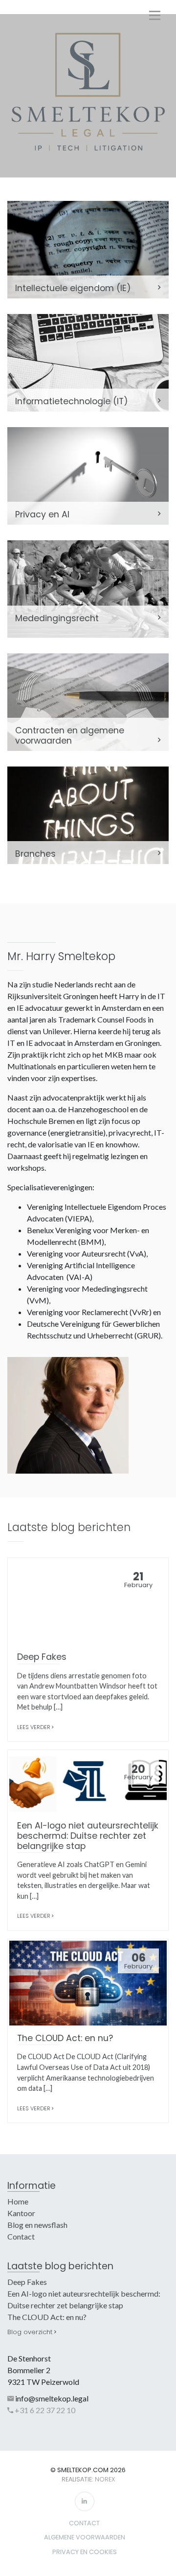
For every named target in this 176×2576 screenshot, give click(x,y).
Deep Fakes (27, 2282)
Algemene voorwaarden (85, 2537)
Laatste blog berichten (60, 2266)
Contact (21, 2236)
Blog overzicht (31, 2332)
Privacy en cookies (85, 2552)
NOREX (105, 2479)
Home (18, 2201)
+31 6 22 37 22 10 (44, 2410)
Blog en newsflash (37, 2225)
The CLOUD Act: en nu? (47, 2317)
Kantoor (21, 2213)
